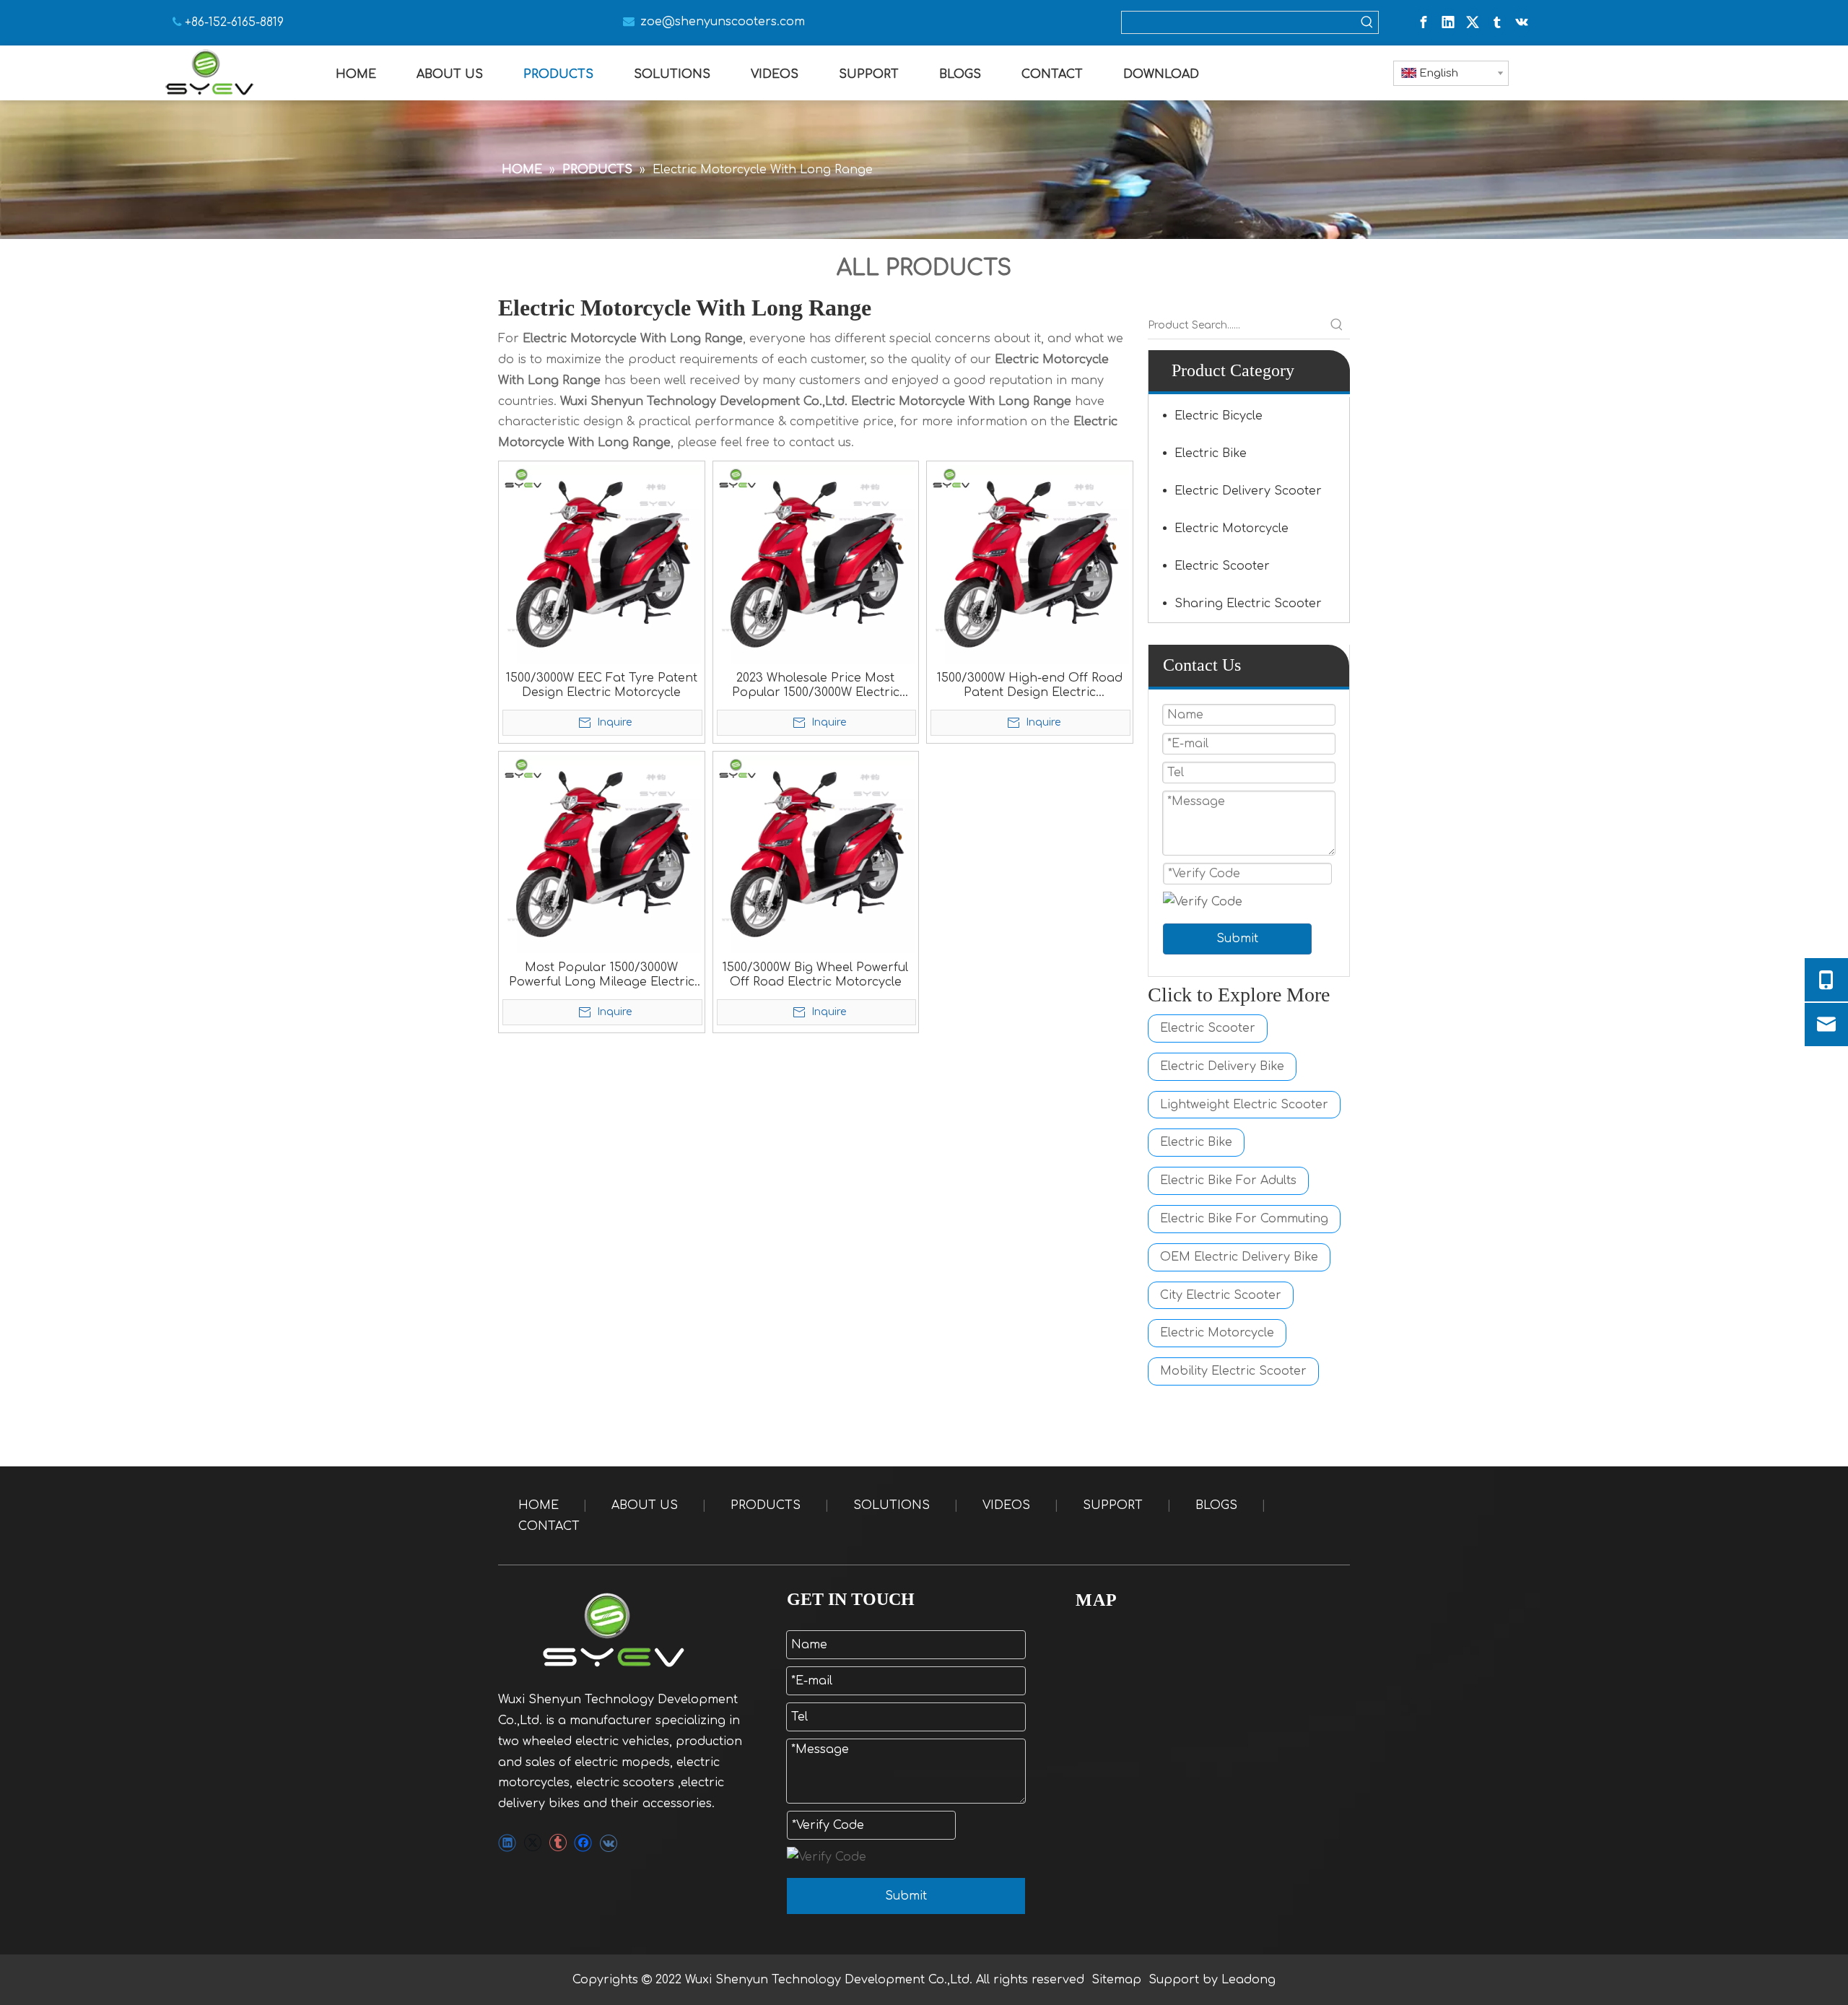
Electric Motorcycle (1232, 529)
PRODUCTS (766, 1505)
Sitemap (1116, 1980)
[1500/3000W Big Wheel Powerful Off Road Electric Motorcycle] (816, 853)
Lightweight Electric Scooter (1244, 1105)
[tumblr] (1497, 22)
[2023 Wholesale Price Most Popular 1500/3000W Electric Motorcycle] (816, 564)
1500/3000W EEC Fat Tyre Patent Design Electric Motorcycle (602, 685)
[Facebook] (1424, 22)
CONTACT (549, 1526)
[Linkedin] (1448, 22)
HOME (539, 1505)
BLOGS (1216, 1505)
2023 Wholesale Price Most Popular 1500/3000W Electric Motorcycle (816, 686)
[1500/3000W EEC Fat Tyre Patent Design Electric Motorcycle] (602, 564)
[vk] (1522, 22)
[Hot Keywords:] (1367, 22)
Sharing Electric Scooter (1248, 604)
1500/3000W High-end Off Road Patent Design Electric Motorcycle (1030, 686)
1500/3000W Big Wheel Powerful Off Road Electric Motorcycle (815, 975)
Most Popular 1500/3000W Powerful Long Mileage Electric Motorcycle (602, 975)
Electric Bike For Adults (1228, 1180)
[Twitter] (1473, 22)
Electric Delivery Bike (1222, 1066)
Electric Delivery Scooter (1248, 491)
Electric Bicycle (1219, 416)
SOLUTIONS (892, 1505)
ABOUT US (645, 1505)
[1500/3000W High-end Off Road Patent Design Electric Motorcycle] (1030, 564)
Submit (1237, 939)
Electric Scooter (1222, 566)
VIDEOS (1006, 1505)
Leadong (1248, 1980)
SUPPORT (1113, 1505)
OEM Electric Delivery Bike (1239, 1257)
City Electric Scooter (1221, 1295)
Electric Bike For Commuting (1244, 1219)
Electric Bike (1211, 453)
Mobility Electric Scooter (1233, 1371)
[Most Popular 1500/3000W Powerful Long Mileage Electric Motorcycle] (602, 853)
